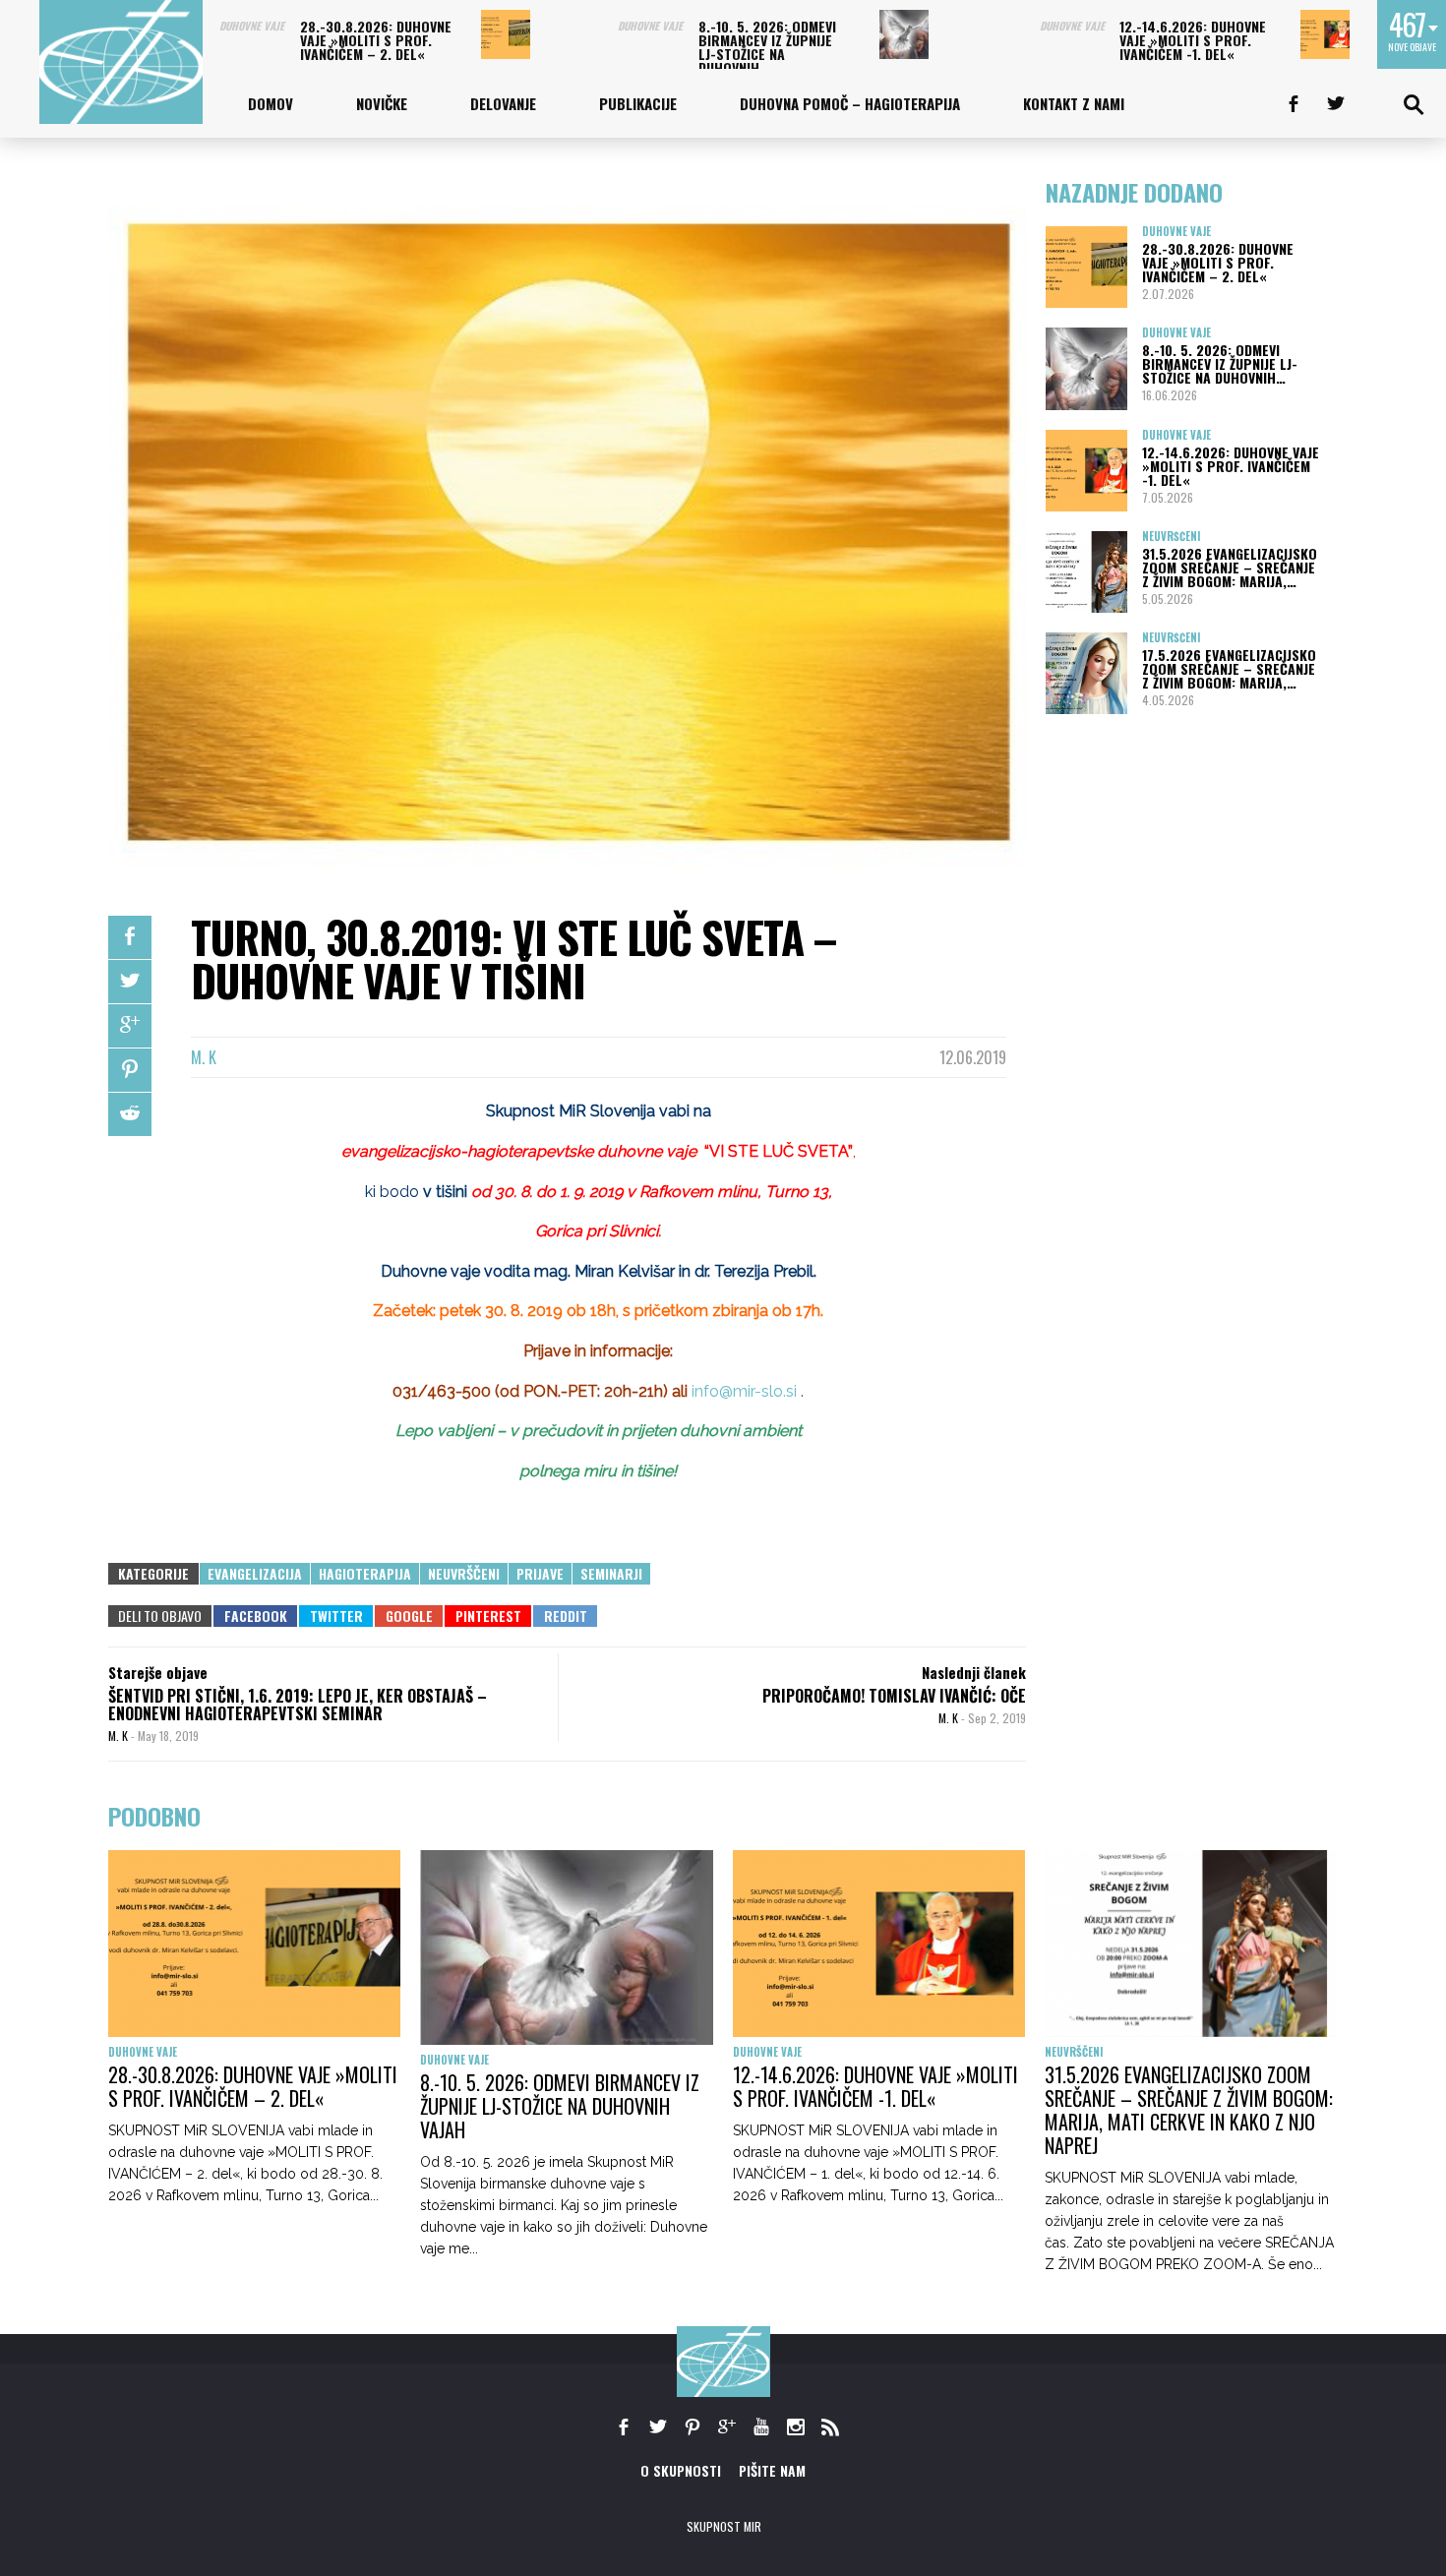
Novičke (382, 103)
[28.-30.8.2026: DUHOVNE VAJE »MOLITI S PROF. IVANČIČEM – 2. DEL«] (506, 34)
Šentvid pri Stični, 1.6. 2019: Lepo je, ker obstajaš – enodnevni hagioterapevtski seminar (298, 1705)
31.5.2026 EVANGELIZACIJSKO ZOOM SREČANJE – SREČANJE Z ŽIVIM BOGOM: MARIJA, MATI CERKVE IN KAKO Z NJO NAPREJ (1189, 2110)
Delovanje (503, 103)
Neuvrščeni (464, 1573)
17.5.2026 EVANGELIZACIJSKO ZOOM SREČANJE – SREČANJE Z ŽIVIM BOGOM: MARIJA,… (1229, 668)
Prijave (540, 1573)
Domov (271, 103)
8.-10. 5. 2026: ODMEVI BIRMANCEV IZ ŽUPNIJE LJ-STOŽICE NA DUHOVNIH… (767, 47)
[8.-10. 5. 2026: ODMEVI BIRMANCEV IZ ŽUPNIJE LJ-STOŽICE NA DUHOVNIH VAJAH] (904, 34)
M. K (204, 1057)
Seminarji (611, 1573)
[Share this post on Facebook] (130, 937)
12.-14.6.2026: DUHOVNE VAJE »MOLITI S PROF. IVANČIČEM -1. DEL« (1193, 40)
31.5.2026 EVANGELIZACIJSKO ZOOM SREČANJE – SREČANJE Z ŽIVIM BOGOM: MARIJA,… (1230, 567)
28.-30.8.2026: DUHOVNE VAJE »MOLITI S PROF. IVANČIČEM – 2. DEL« (376, 40)
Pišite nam (772, 2470)
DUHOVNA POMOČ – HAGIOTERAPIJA (850, 103)
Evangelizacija (255, 1573)
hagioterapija (365, 1573)
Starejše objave (158, 1672)
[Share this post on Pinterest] (130, 1070)
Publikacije (638, 103)
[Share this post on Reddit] (130, 1114)
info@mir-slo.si (744, 1391)
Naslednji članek (974, 1672)
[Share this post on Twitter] (130, 982)
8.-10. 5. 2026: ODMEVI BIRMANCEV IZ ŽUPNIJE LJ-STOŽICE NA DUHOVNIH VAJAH (560, 2106)
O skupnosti (681, 2470)
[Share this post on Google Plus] (130, 1026)
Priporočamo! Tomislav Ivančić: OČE (894, 1696)
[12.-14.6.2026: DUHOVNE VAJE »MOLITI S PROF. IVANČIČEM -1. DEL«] (1325, 34)
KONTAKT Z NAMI (1074, 103)
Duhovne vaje (252, 26)
